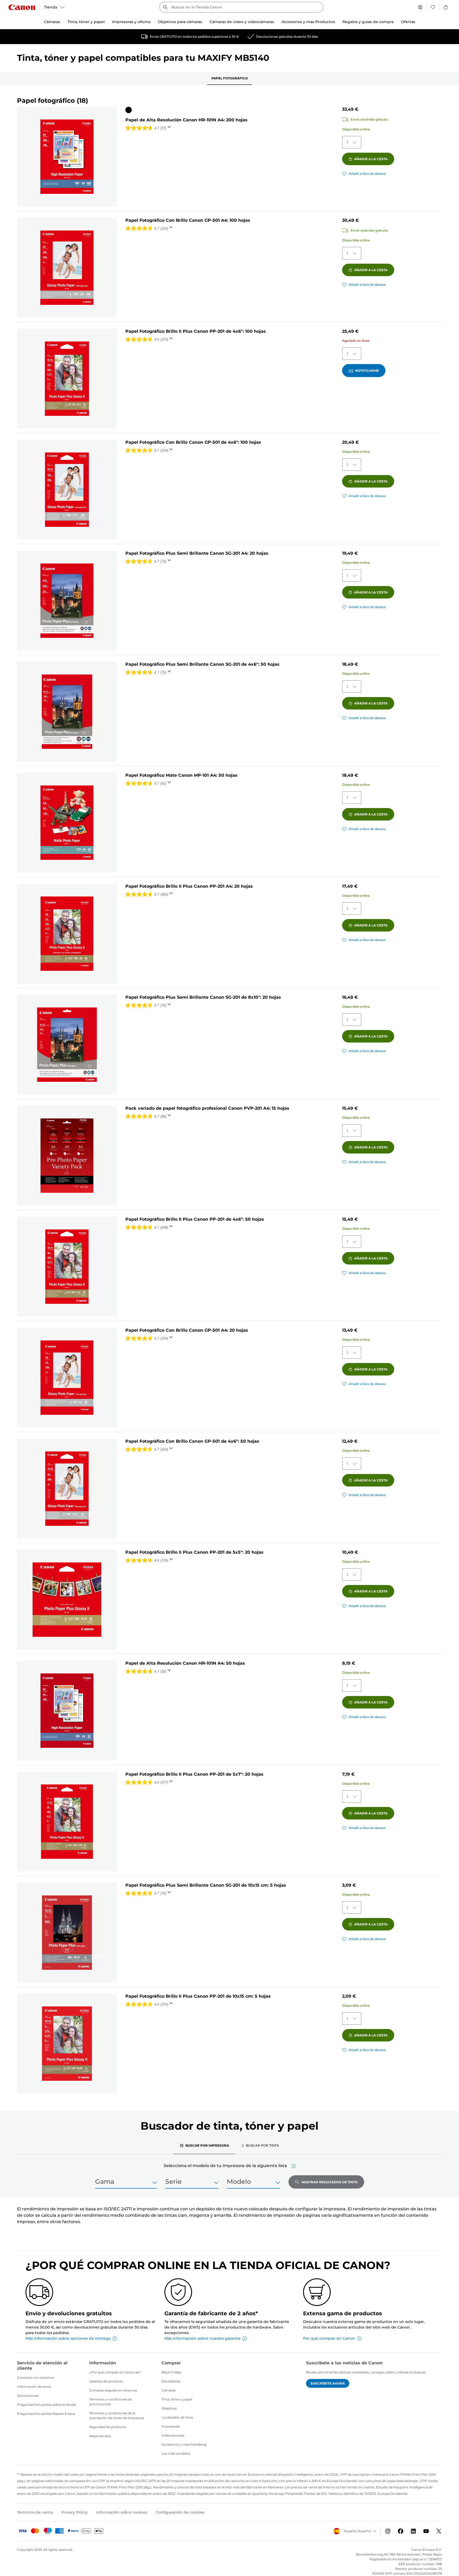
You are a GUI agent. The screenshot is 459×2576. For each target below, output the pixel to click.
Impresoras (171, 2426)
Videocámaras (173, 2435)
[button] (294, 2166)
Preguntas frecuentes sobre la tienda (46, 2405)
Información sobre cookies (122, 2512)
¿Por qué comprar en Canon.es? (115, 2372)
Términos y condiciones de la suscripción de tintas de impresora (117, 2415)
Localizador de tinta (177, 2417)
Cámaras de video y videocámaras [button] (242, 22)
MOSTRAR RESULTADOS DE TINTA (330, 2182)
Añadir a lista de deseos (367, 174)
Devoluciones (28, 2396)
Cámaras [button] (52, 22)
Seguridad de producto (108, 2427)
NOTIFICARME (367, 371)
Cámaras (169, 2390)
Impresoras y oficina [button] (131, 22)
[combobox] (241, 7)
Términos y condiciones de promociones (110, 2402)
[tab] (205, 2145)
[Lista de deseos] (433, 7)
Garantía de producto (106, 2381)
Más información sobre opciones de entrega (68, 2338)
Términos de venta (35, 2512)
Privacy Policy (75, 2512)
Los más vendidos (176, 2453)
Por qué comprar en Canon (329, 2338)
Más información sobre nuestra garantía (202, 2338)
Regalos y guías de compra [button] (368, 22)
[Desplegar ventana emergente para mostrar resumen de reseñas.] (170, 129)
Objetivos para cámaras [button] (180, 22)
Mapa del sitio (100, 2436)
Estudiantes (171, 2381)
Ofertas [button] (408, 22)
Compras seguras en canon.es (113, 2390)
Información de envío (34, 2387)
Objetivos (169, 2408)
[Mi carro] (446, 7)
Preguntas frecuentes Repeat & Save (46, 2414)
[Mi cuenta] (420, 7)
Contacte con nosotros (35, 2378)
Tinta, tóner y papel (177, 2399)
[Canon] (22, 7)
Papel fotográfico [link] (230, 78)
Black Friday (171, 2372)
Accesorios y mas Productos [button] (308, 22)
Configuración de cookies (180, 2512)
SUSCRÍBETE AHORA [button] (328, 2383)
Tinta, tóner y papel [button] (86, 22)
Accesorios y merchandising (184, 2444)
